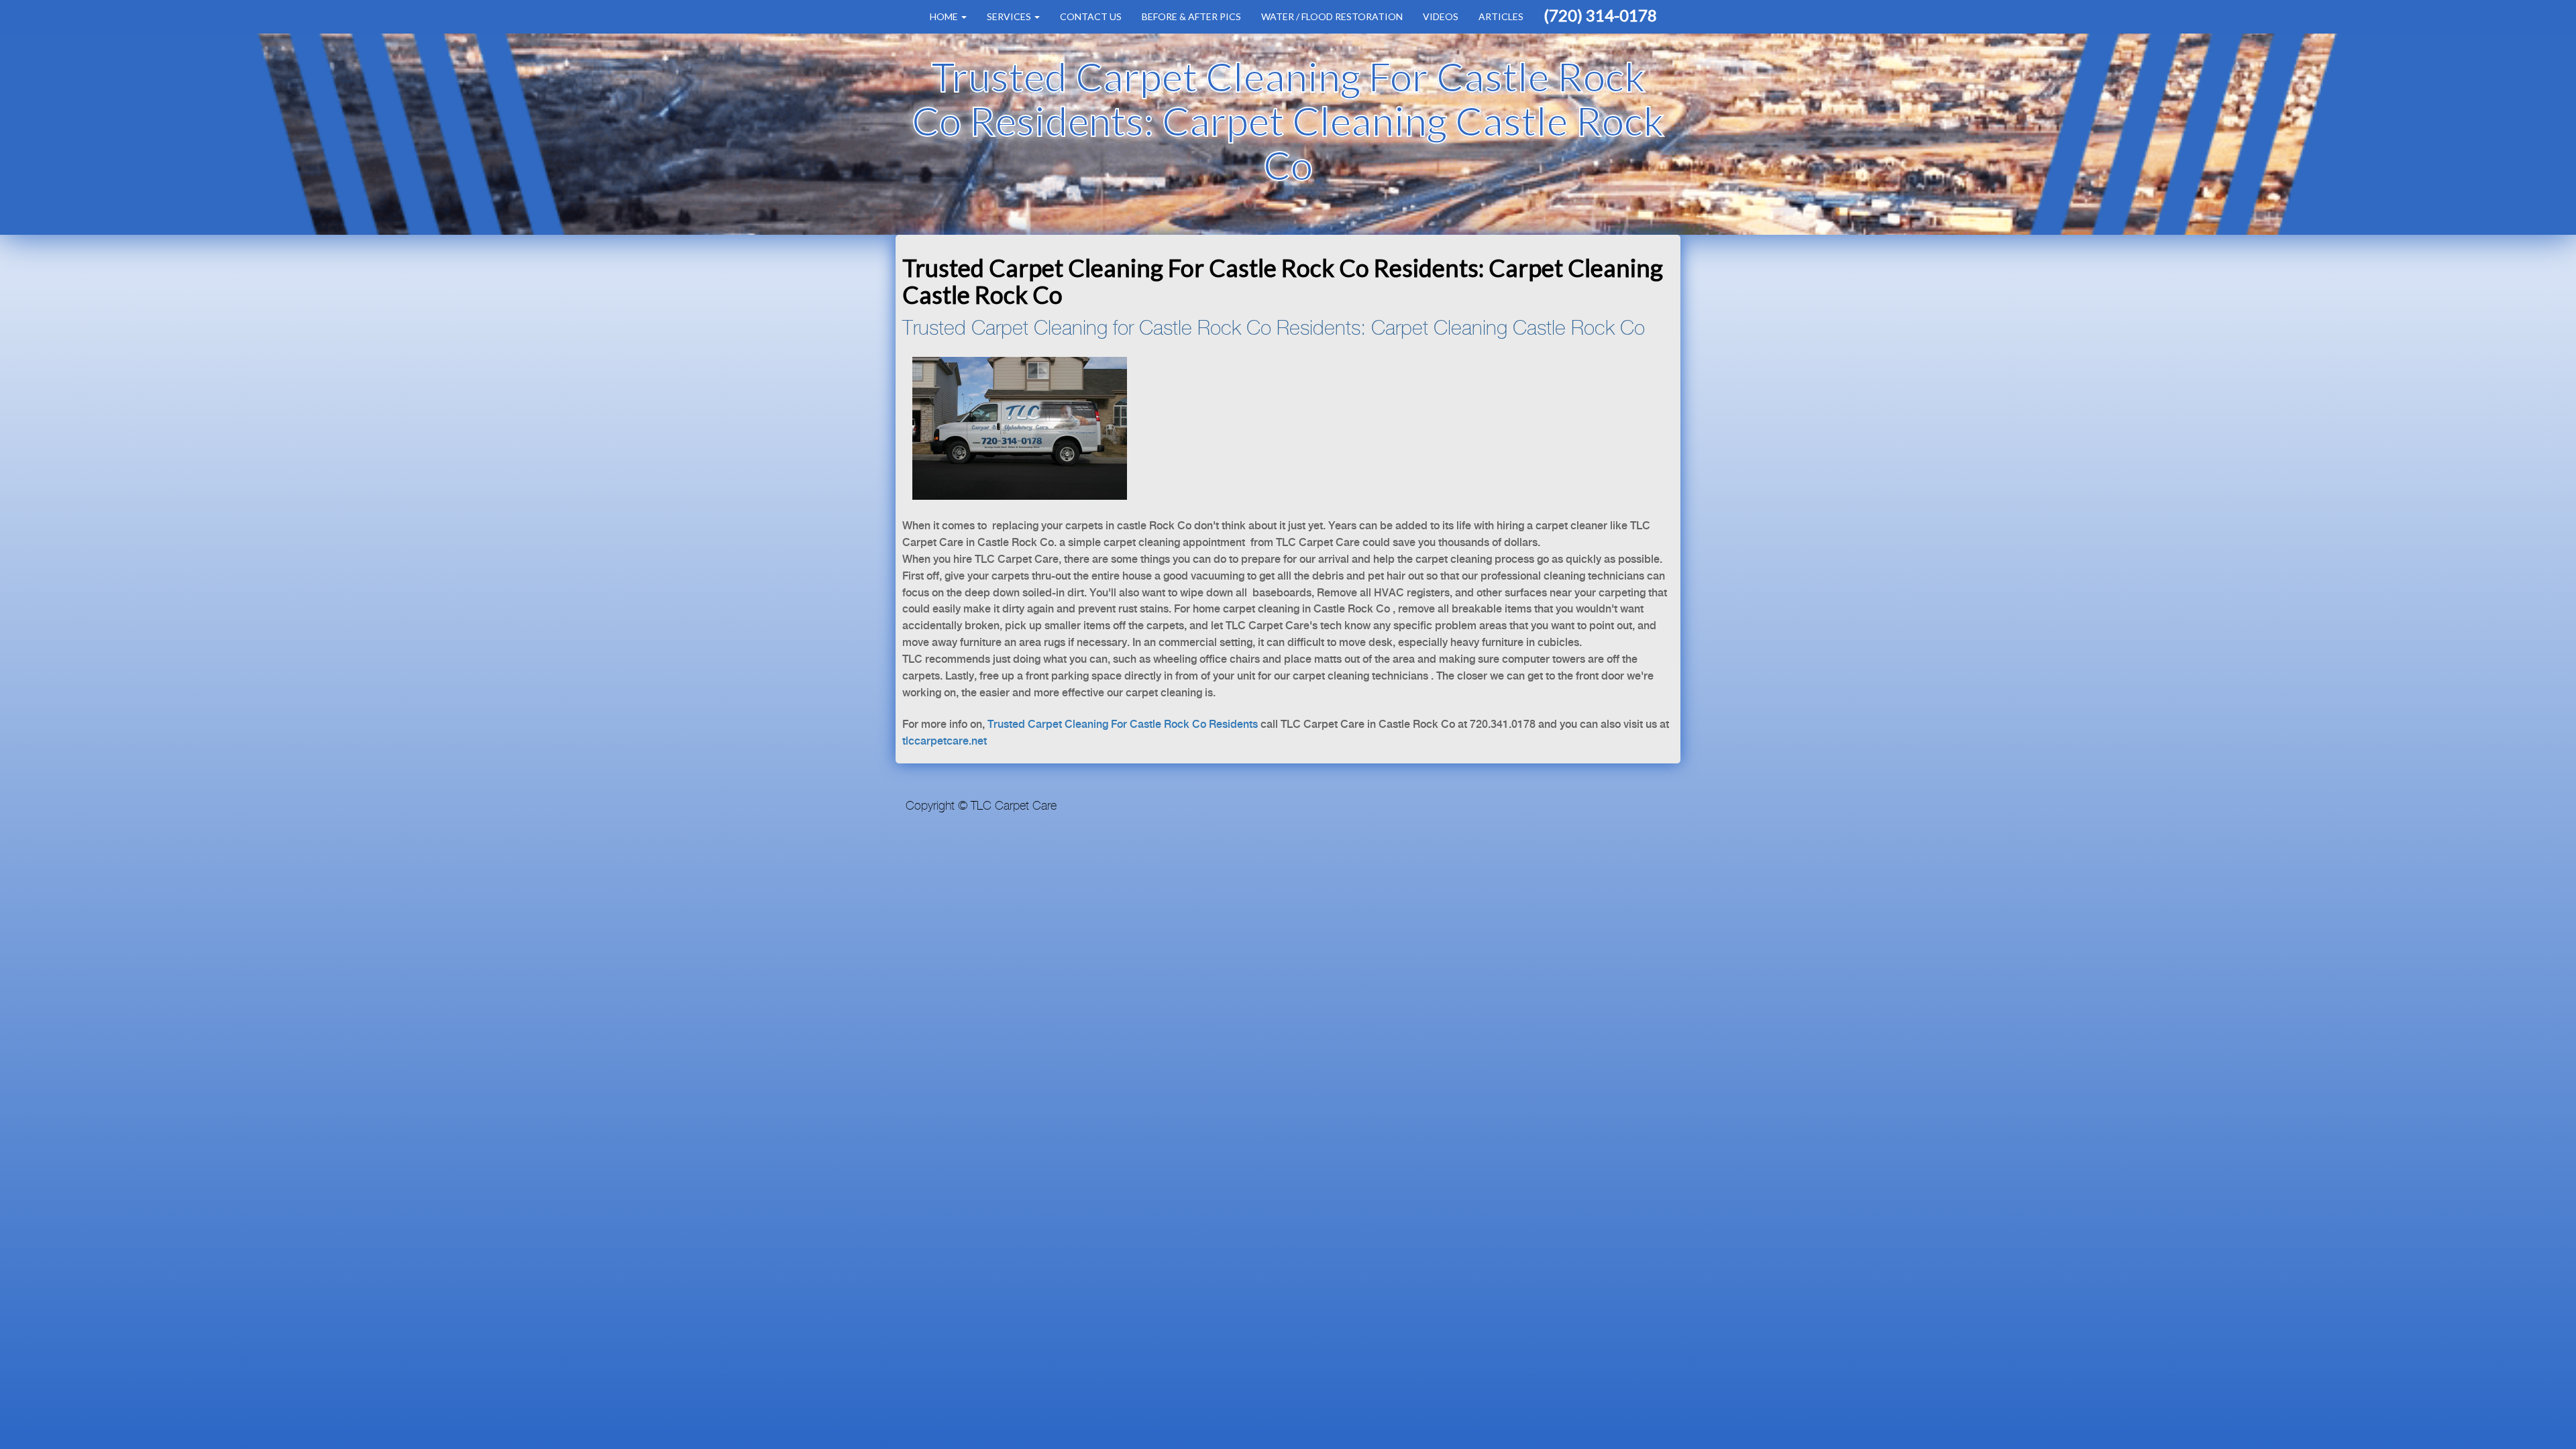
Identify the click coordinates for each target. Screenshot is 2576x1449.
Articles (1501, 16)
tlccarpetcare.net (945, 742)
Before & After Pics (1191, 16)
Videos (1441, 16)
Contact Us (1091, 16)
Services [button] (1010, 16)
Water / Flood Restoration (1332, 16)
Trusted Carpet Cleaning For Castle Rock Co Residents (1124, 725)
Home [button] (945, 16)
